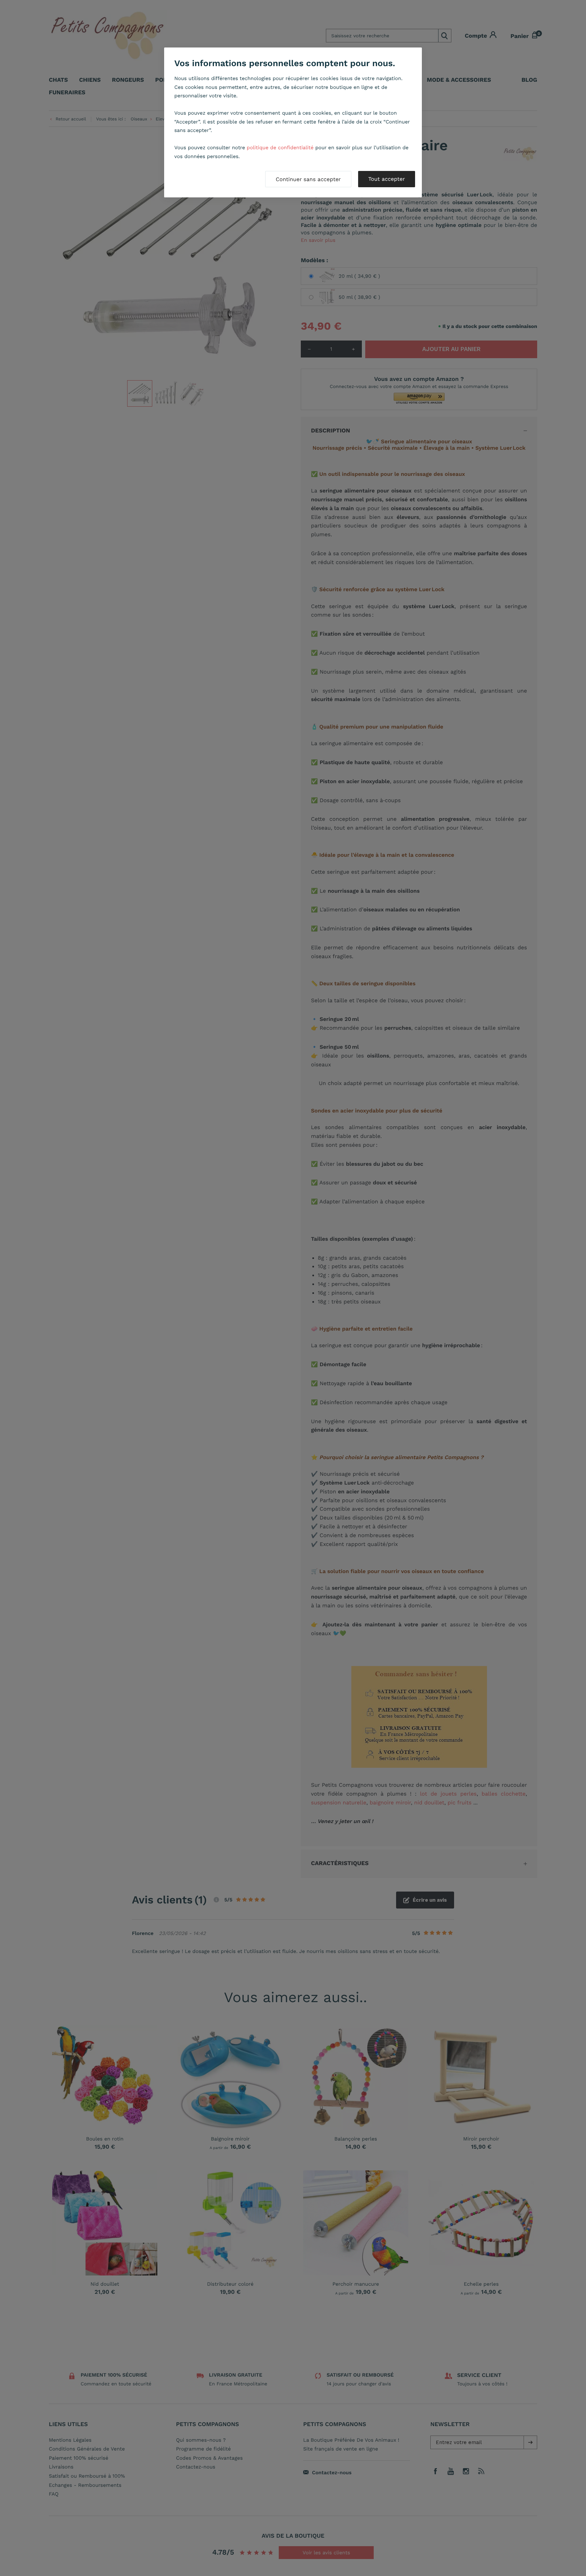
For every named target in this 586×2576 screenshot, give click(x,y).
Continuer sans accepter (308, 179)
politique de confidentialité (280, 148)
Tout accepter (387, 179)
